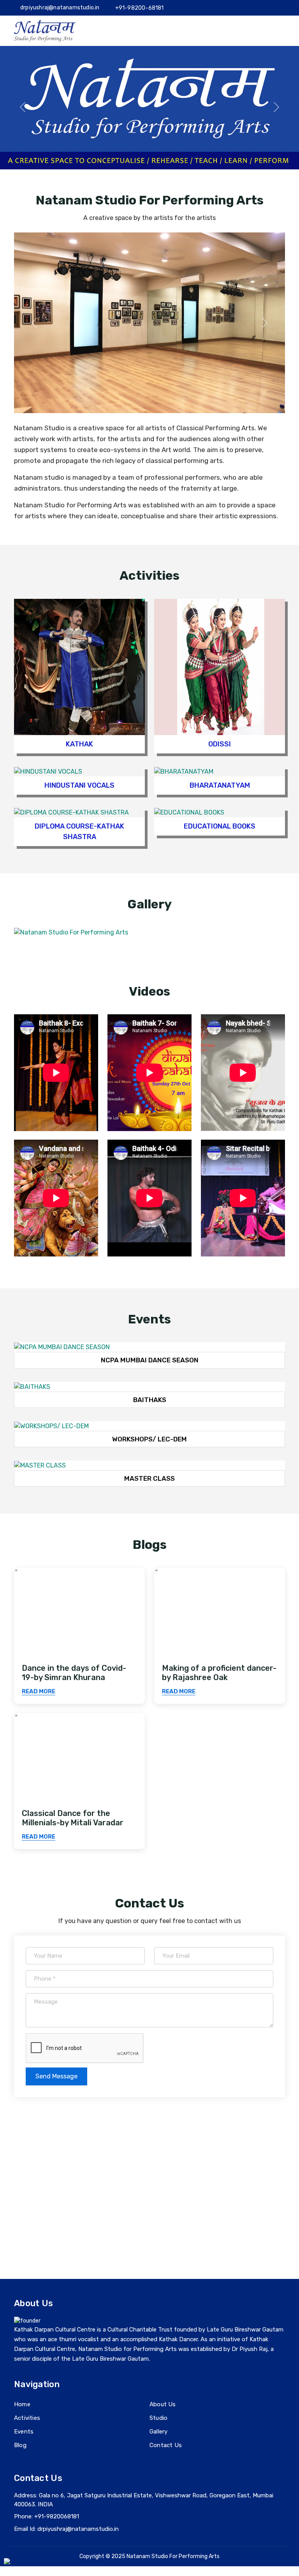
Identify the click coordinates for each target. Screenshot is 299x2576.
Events (24, 2432)
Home (22, 2404)
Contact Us (166, 2445)
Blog (20, 2445)
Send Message (56, 2076)
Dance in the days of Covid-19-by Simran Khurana (74, 1673)
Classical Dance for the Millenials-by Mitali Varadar (73, 1818)
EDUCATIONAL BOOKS (220, 826)
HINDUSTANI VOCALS (79, 785)
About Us (163, 2404)
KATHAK (79, 744)
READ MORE (39, 1691)
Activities (27, 2418)
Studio (158, 2418)
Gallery (158, 2432)
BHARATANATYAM (220, 785)
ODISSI (220, 744)
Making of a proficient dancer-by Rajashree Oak (219, 1673)
